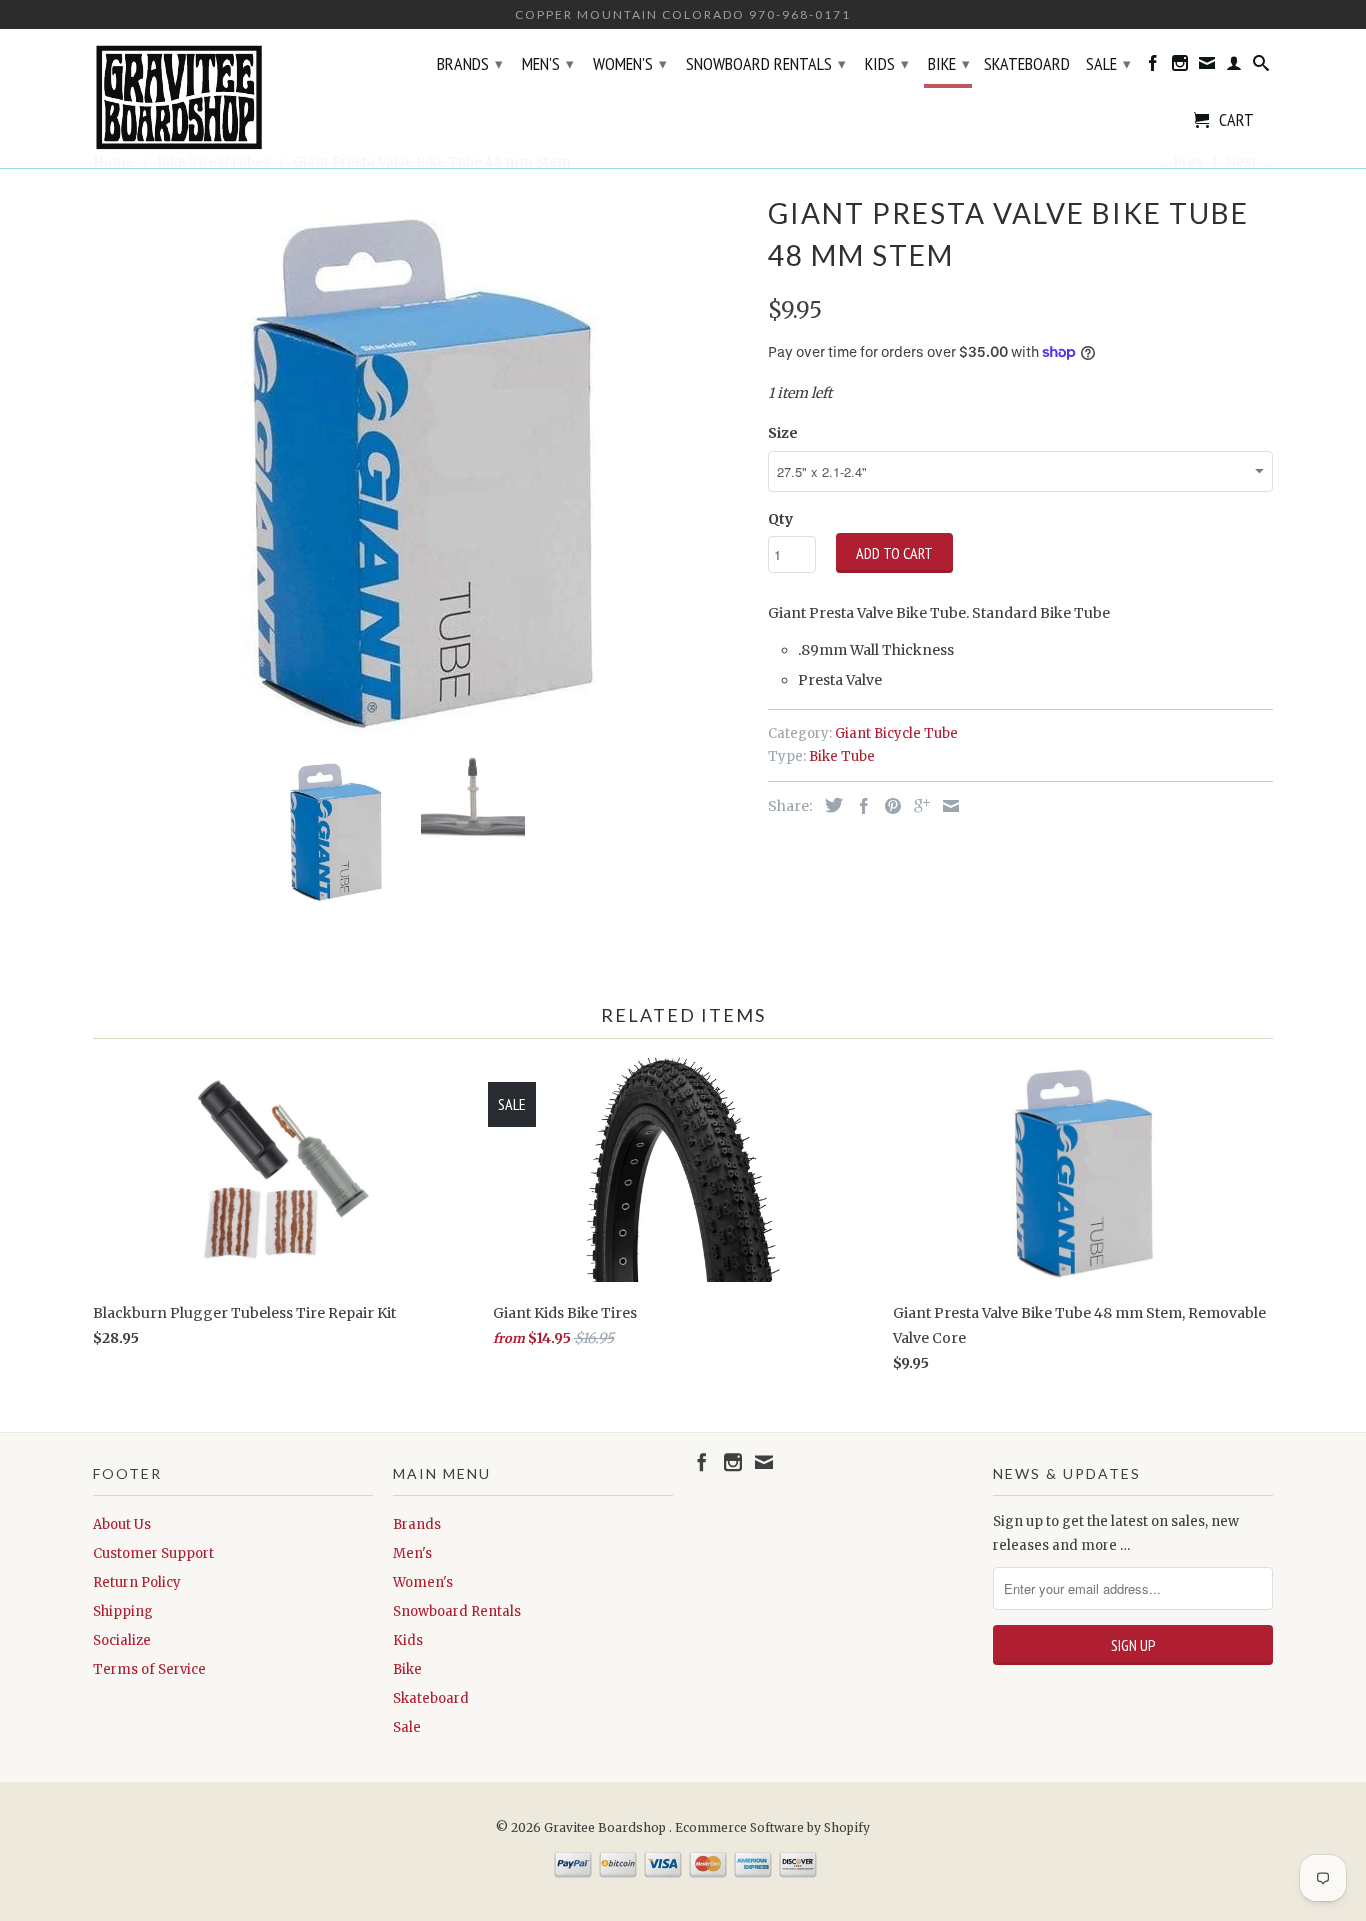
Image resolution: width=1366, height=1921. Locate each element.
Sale (1108, 63)
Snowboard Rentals (766, 63)
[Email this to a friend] (946, 806)
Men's (548, 63)
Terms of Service (149, 1669)
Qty (780, 519)
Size (783, 433)
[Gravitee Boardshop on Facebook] (1153, 67)
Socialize (122, 1640)
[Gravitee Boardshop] (233, 98)
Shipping (123, 1611)
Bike (949, 63)
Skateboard (1027, 65)
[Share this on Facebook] (859, 806)
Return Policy (137, 1582)
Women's (630, 63)
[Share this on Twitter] (829, 805)
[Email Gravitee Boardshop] (1207, 67)
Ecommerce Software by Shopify (772, 1827)
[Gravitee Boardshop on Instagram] (1180, 67)
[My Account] (1234, 67)
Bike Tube (842, 756)
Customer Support (153, 1553)
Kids (887, 63)
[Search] (1261, 67)
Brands (470, 63)
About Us (122, 1524)
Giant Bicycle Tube (896, 733)
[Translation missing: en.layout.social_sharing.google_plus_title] (917, 806)
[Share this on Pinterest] (888, 806)
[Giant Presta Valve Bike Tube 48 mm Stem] (420, 464)
